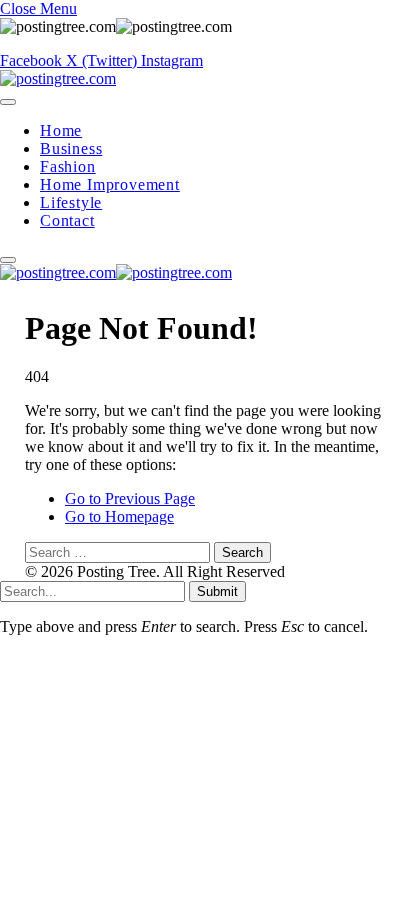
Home (61, 130)
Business (71, 148)
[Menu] (8, 102)
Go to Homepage (119, 516)
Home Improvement (110, 184)
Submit (217, 591)
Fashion (68, 166)
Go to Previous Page (130, 498)
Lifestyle (71, 202)
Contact (67, 220)
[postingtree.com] (58, 78)
